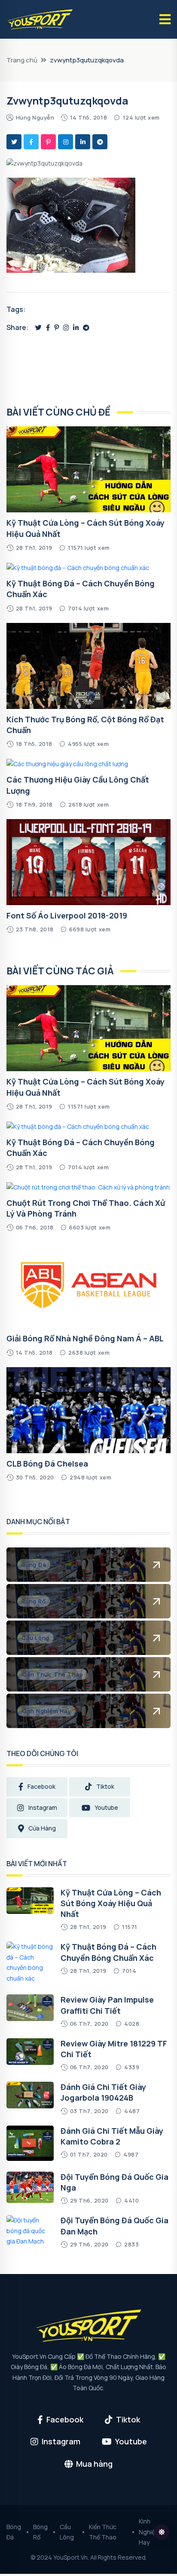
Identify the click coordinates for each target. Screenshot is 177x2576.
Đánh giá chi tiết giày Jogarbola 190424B (103, 2092)
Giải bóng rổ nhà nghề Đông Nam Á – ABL (85, 1338)
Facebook (41, 1786)
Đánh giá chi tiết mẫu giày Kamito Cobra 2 (112, 2136)
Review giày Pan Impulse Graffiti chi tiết (107, 2005)
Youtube (106, 1807)
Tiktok (105, 1786)
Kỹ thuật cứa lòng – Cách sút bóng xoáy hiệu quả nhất (111, 1903)
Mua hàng (94, 2464)
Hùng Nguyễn (35, 117)
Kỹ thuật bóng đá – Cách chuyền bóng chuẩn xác (108, 1952)
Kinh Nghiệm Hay (150, 2532)
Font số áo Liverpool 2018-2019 (67, 915)
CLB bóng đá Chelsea (47, 1464)
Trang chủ (22, 60)
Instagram (43, 1807)
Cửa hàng (42, 1828)
